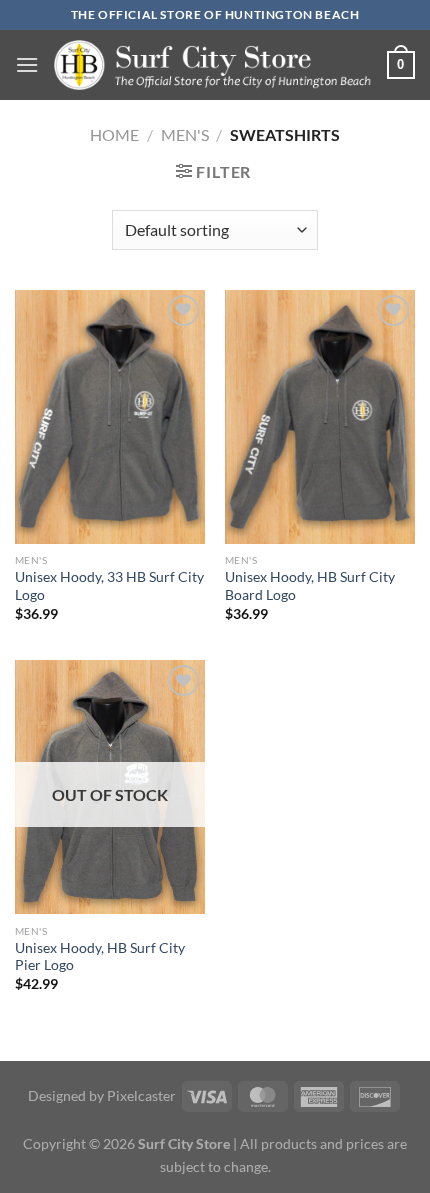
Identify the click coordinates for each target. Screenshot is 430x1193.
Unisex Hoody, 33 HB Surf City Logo (109, 586)
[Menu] (27, 64)
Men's (185, 134)
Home (114, 134)
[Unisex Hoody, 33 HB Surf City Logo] (110, 417)
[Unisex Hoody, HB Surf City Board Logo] (320, 417)
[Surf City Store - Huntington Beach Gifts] (213, 65)
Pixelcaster (141, 1095)
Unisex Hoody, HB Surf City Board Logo (310, 586)
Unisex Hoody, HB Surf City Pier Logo (100, 957)
